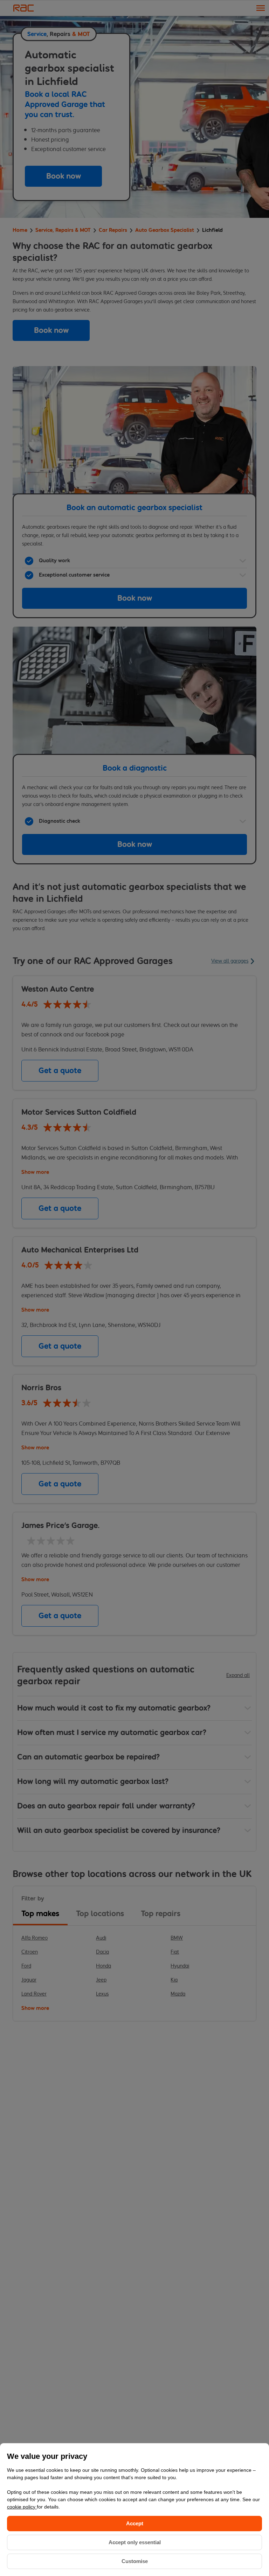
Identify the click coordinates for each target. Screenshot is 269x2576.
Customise (135, 2561)
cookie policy (22, 2507)
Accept (135, 2523)
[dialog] (134, 2510)
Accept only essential (135, 2542)
